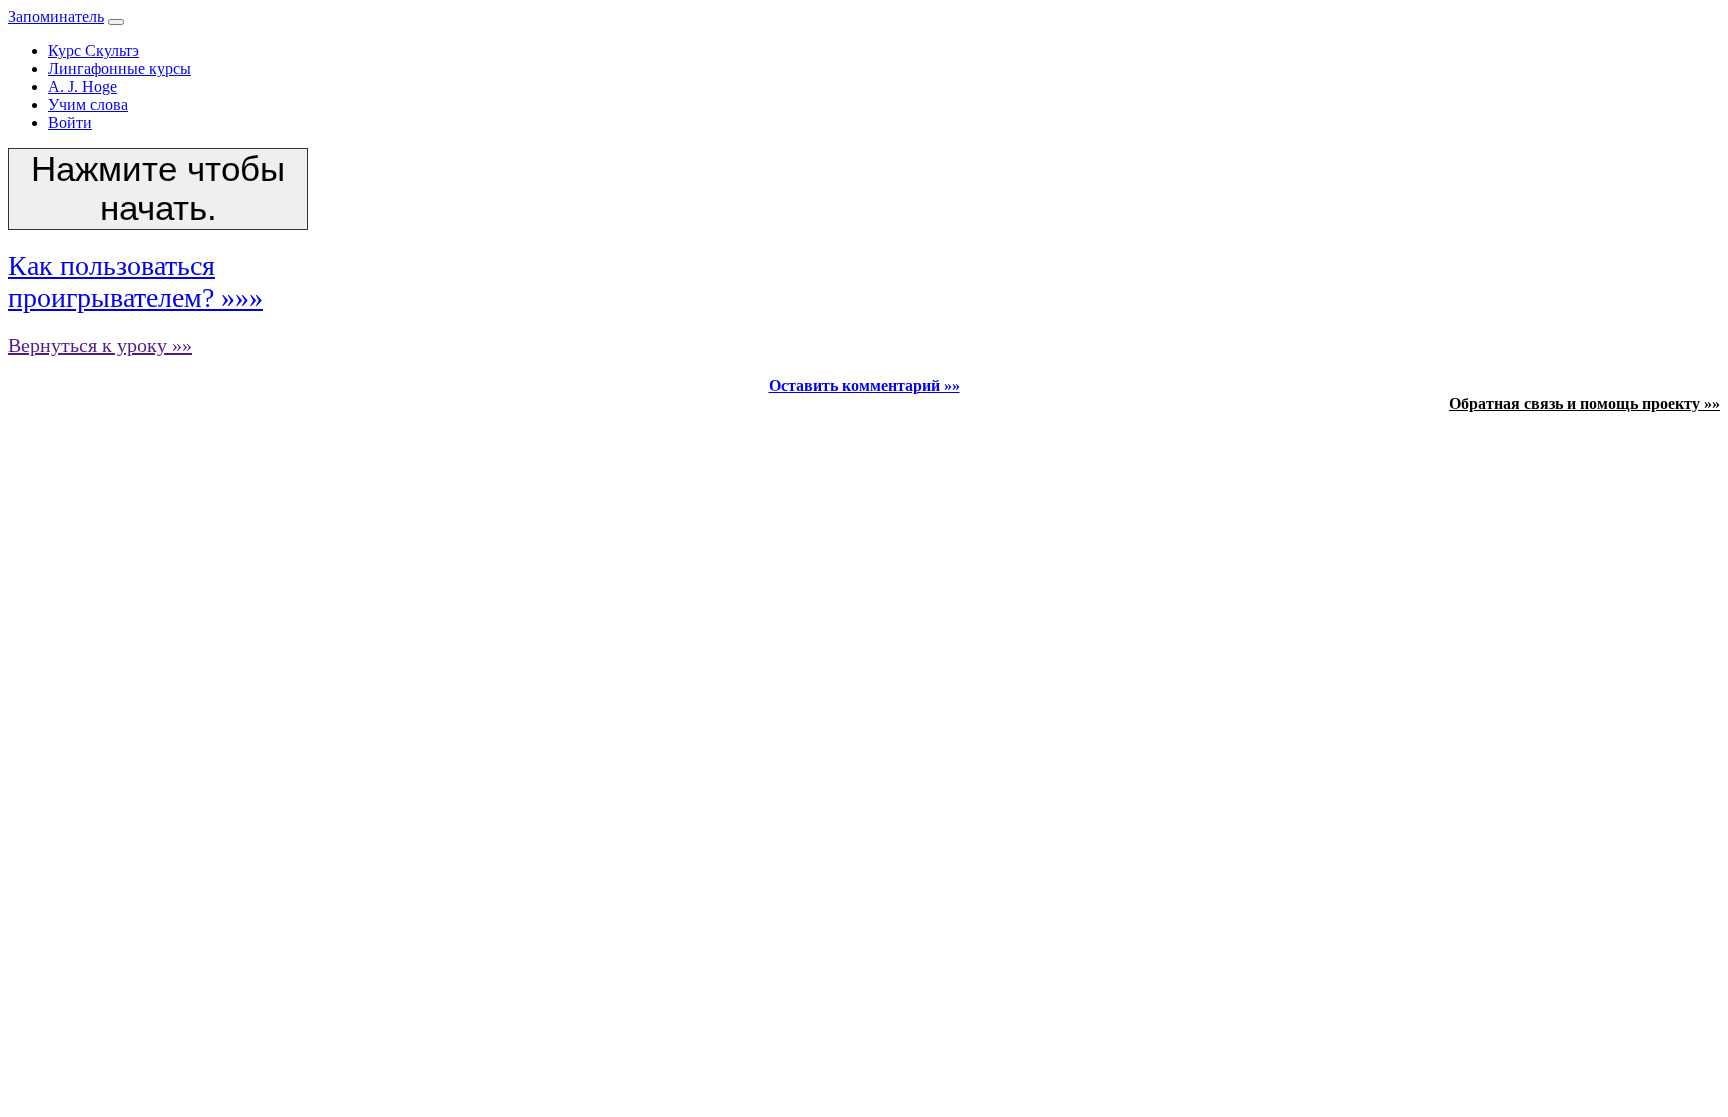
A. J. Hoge (82, 86)
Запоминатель (56, 16)
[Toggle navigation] (116, 22)
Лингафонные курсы (119, 68)
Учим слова (88, 104)
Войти (70, 122)
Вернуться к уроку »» (100, 345)
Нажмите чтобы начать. (158, 188)
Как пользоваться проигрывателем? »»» (135, 281)
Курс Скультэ (93, 50)
